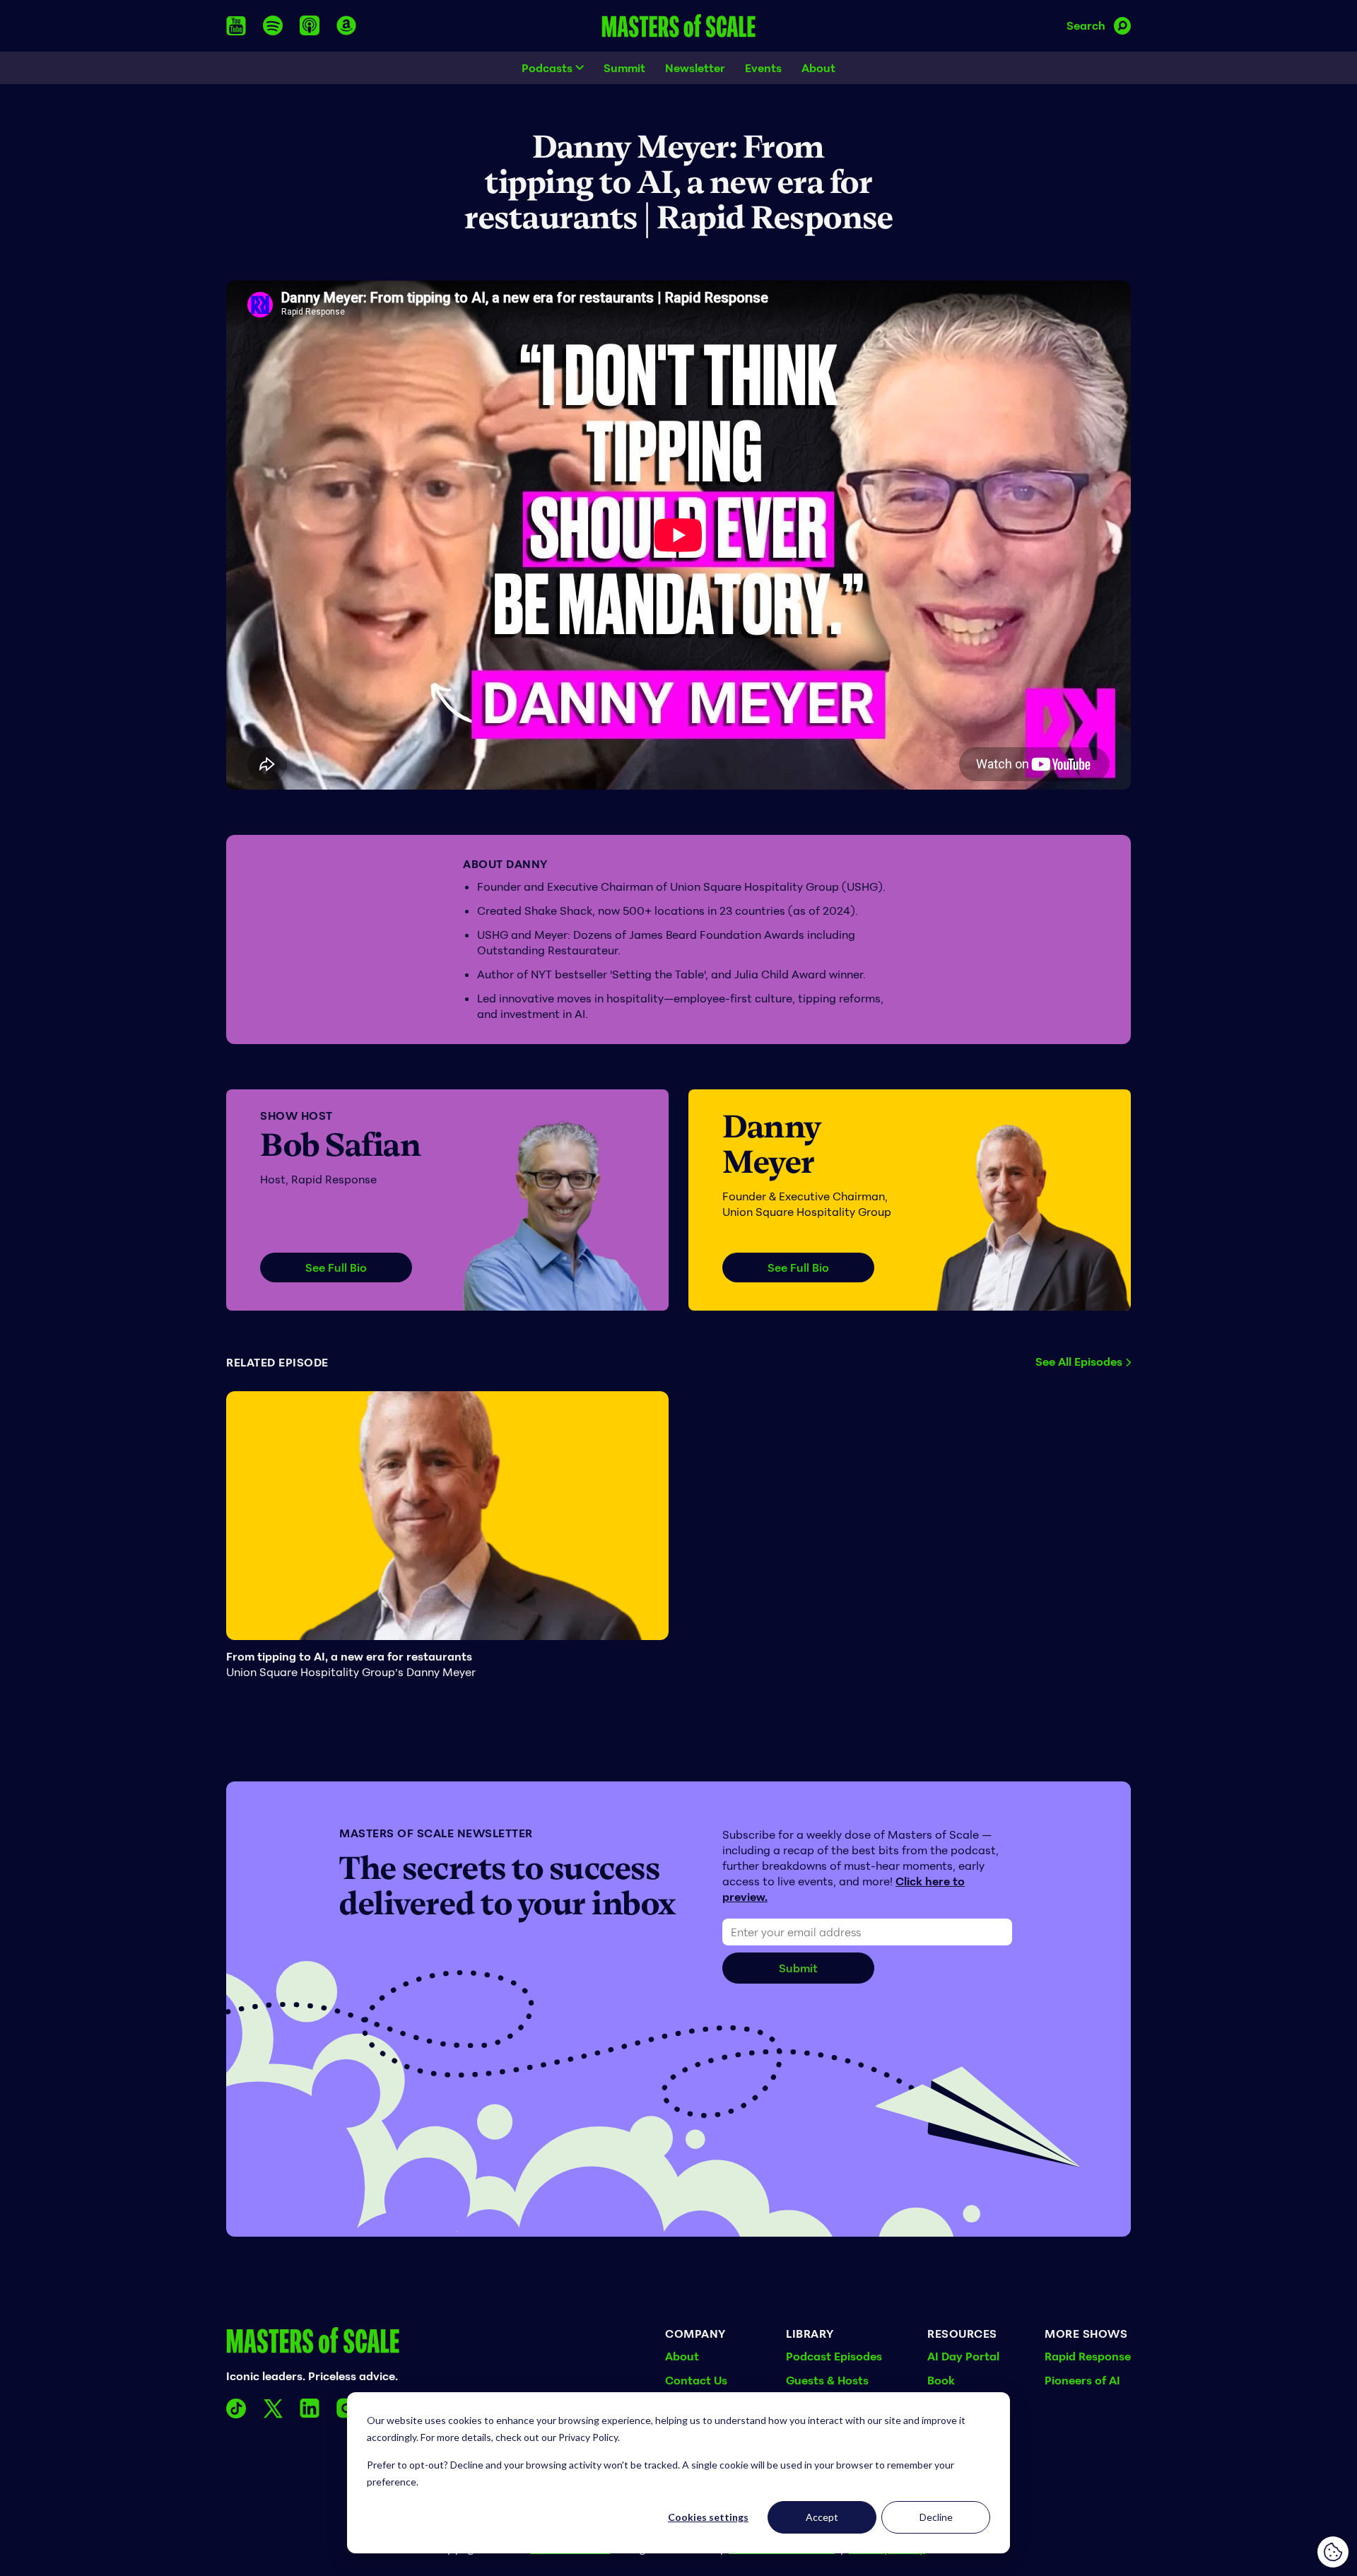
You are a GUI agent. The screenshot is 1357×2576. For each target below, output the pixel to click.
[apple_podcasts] (310, 25)
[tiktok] (236, 2408)
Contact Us (696, 2380)
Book (941, 2380)
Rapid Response (1088, 2356)
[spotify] (273, 25)
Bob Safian (340, 1145)
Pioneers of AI (1082, 2380)
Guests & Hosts (827, 2380)
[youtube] (236, 26)
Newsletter (695, 68)
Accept (822, 2517)
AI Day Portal (963, 2356)
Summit (624, 68)
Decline (936, 2517)
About (818, 68)
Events (763, 68)
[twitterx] (273, 2408)
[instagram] (346, 2408)
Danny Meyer (772, 1144)
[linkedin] (310, 2408)
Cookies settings (708, 2517)
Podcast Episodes (834, 2356)
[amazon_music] (346, 25)
